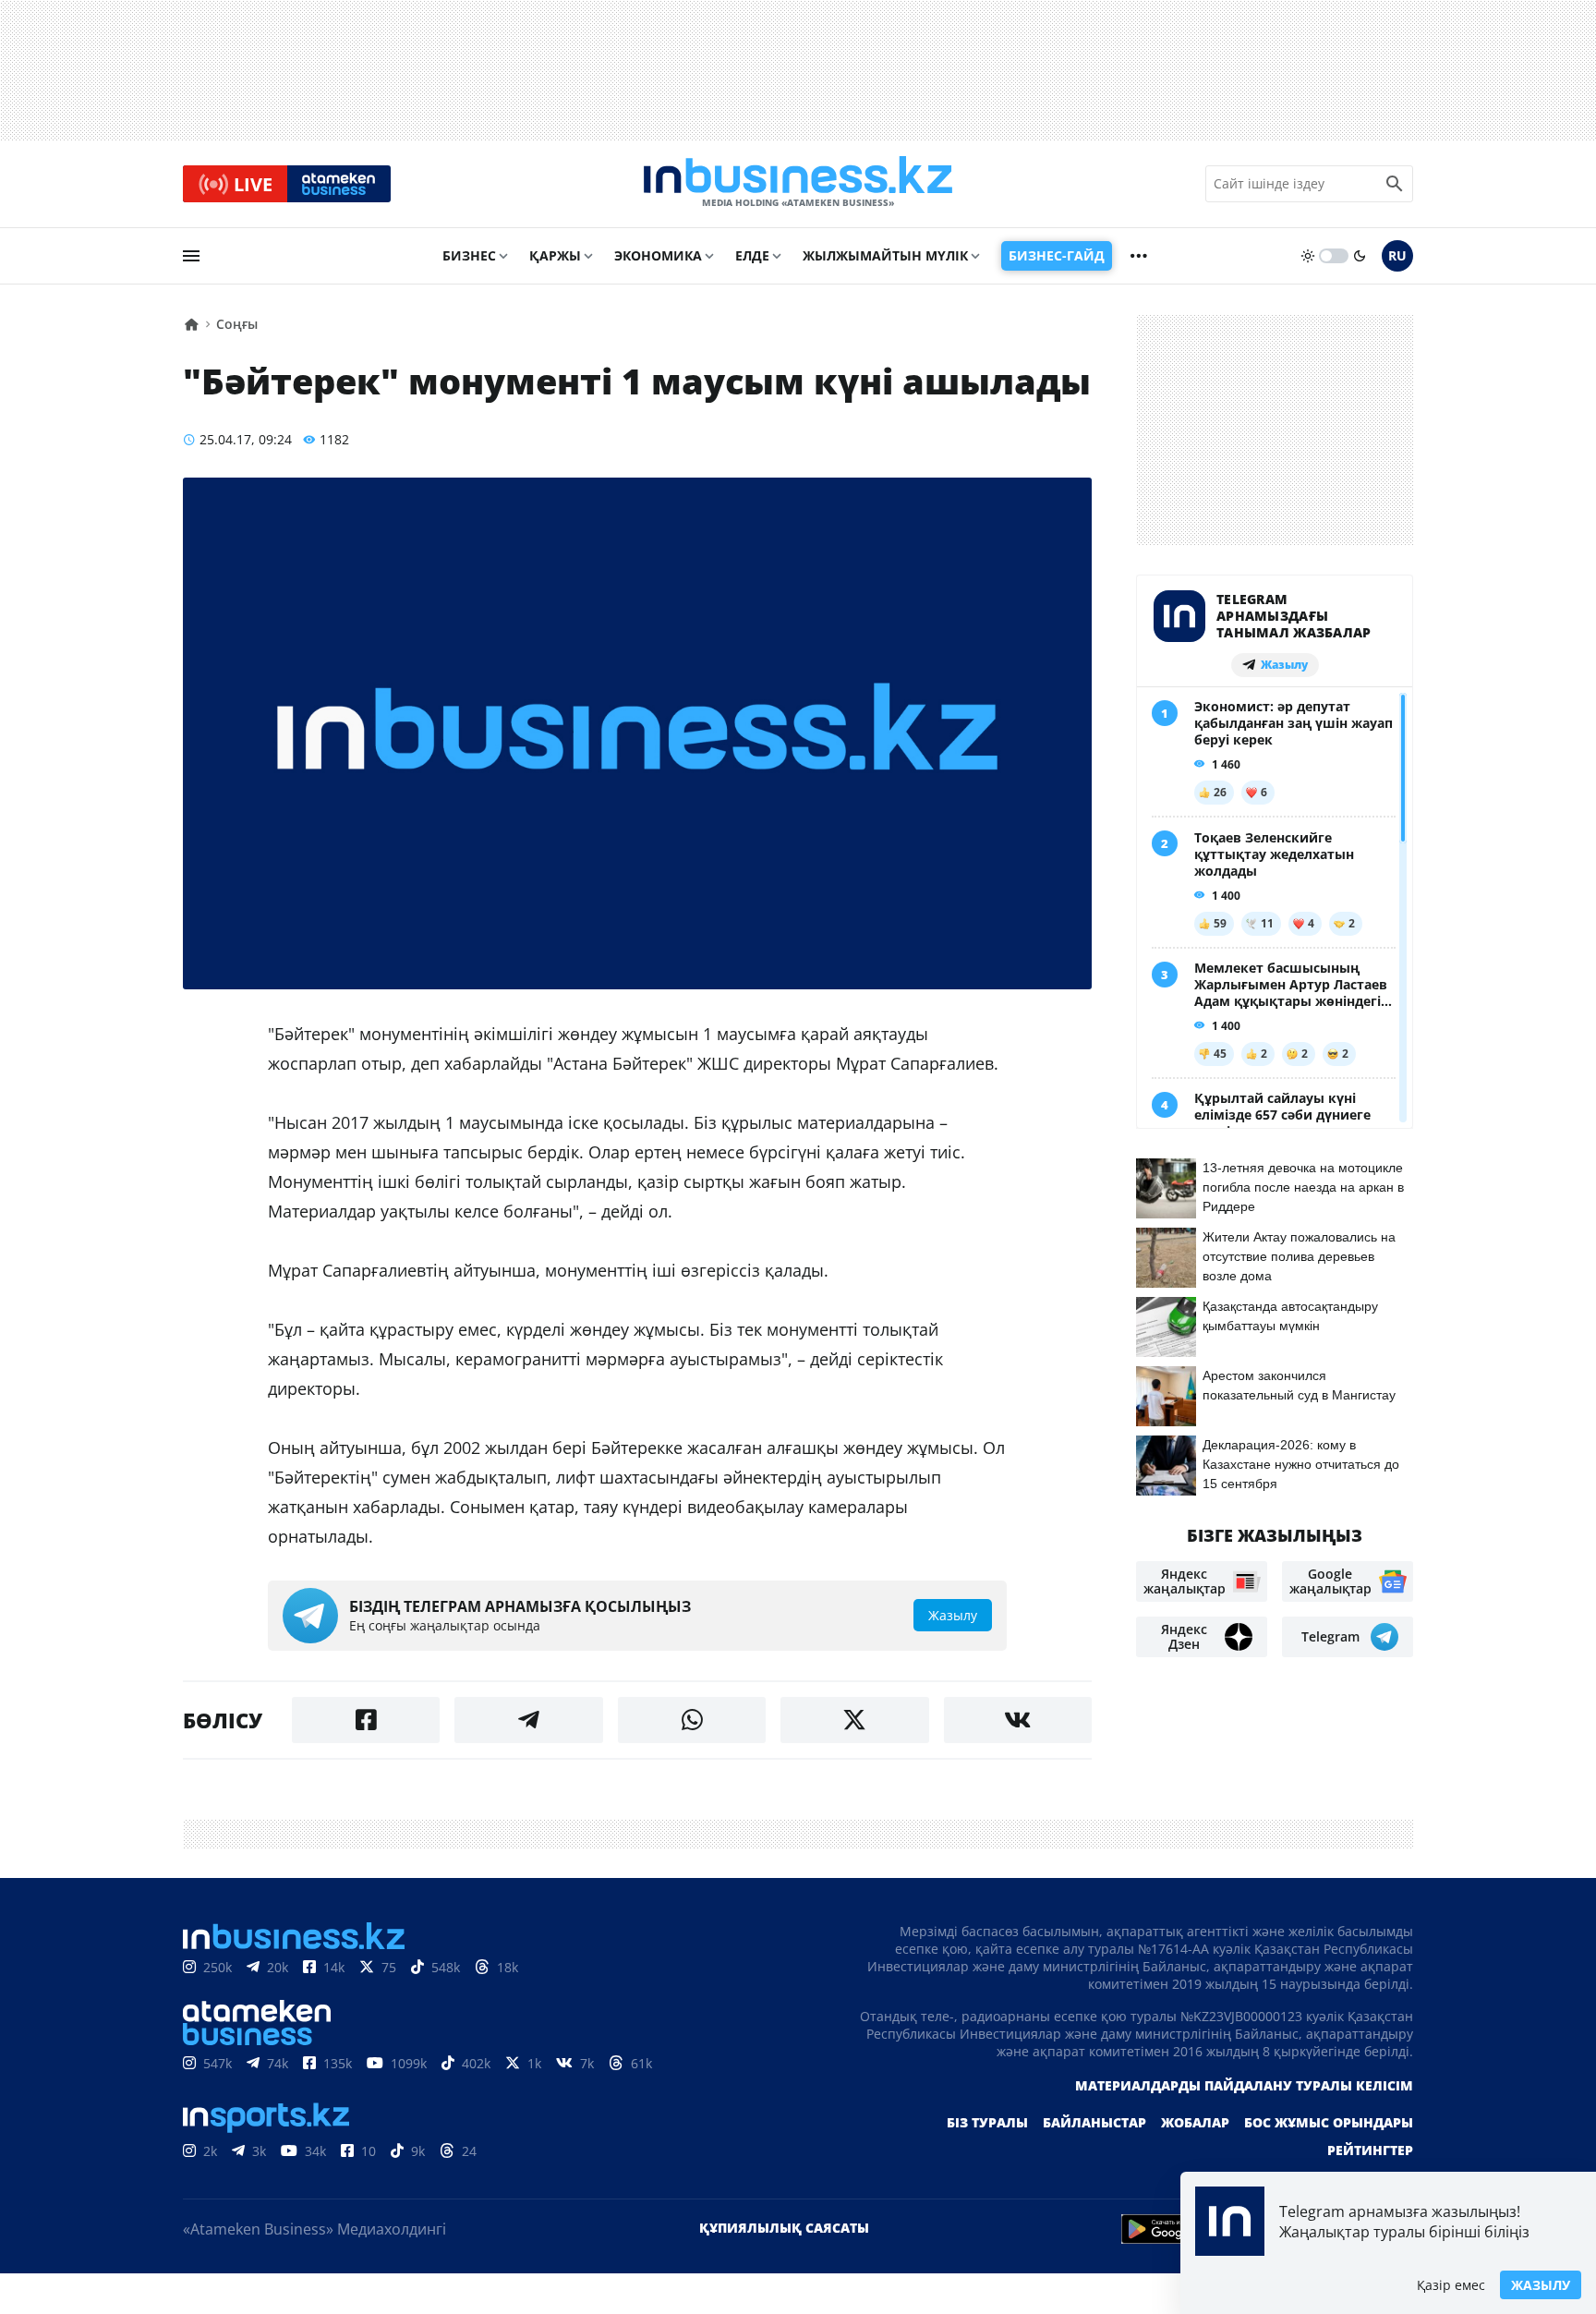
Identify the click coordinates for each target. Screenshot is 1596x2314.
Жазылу (1541, 2285)
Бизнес (469, 255)
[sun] (1308, 256)
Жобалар (1195, 2122)
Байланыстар (1094, 2122)
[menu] (191, 256)
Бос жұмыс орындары (1329, 2122)
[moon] (1360, 256)
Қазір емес (1451, 2285)
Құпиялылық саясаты (784, 2228)
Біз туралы (987, 2122)
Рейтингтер (1370, 2150)
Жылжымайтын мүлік (885, 255)
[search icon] (1395, 184)
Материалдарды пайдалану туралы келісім (1244, 2085)
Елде (752, 255)
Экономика (658, 255)
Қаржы (555, 255)
